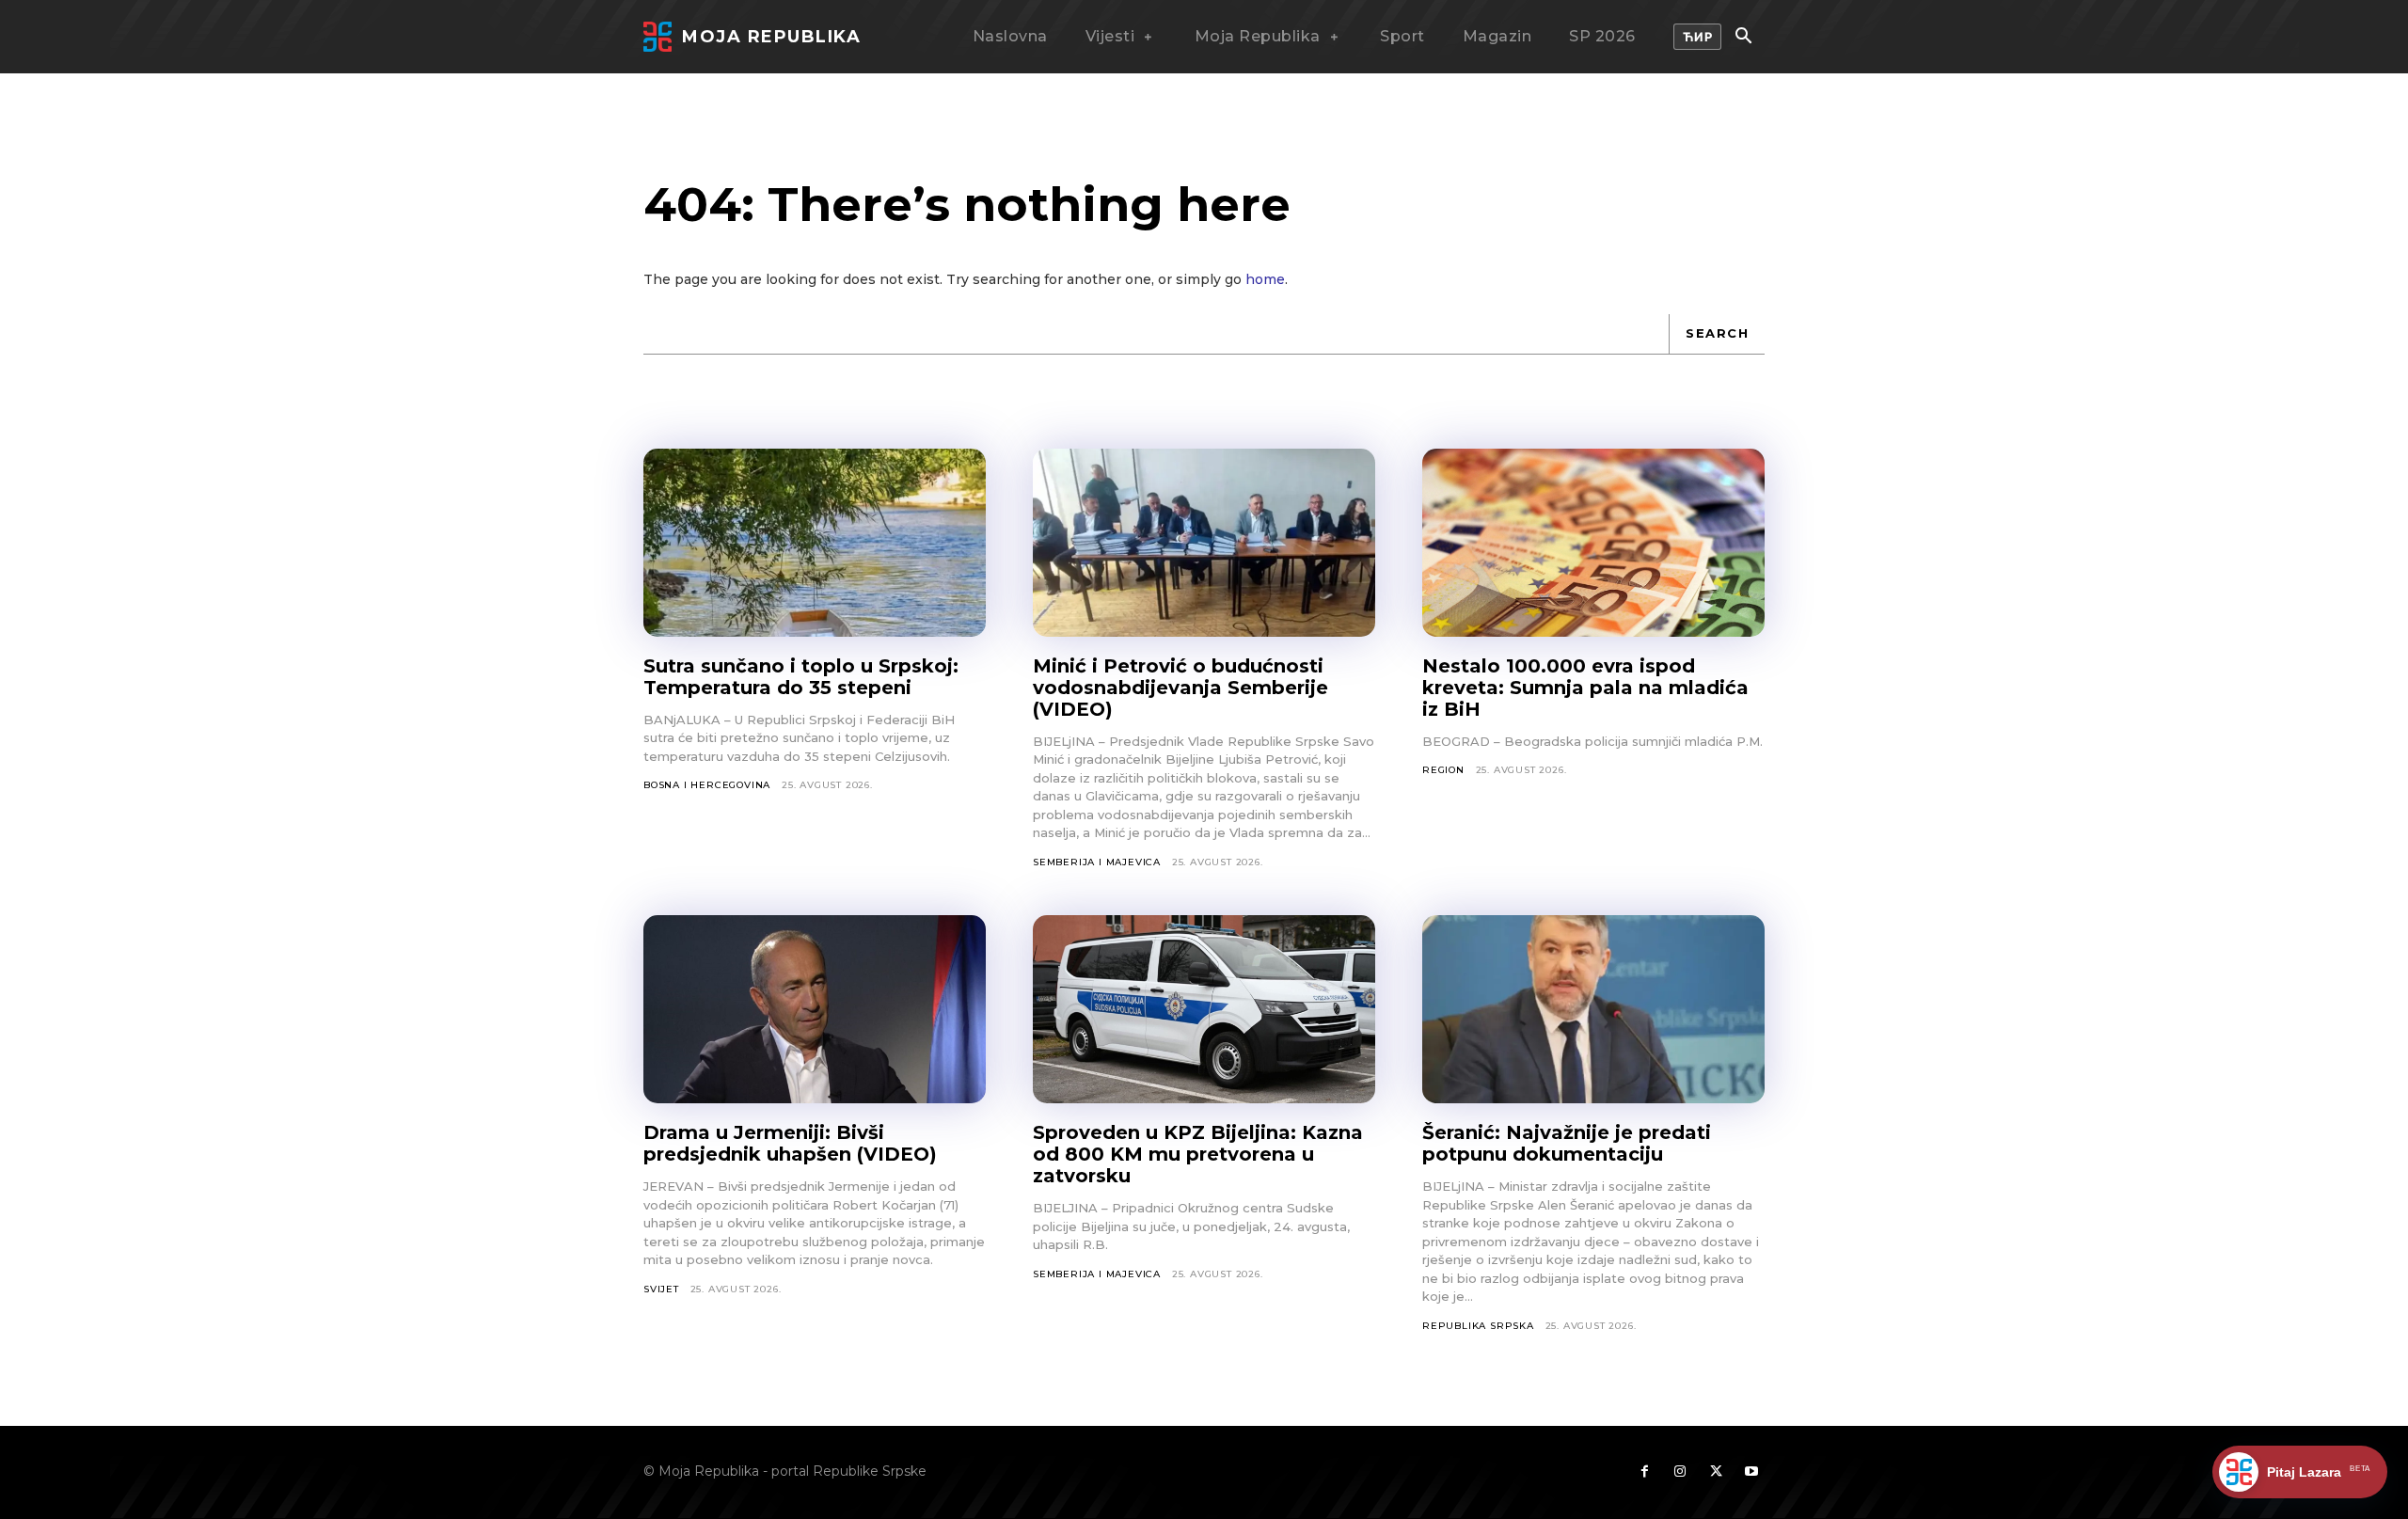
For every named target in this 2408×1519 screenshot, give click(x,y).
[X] (1716, 1472)
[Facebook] (1644, 1472)
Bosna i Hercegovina (707, 785)
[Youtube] (1751, 1472)
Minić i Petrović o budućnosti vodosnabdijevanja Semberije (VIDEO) (1180, 688)
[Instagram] (1680, 1472)
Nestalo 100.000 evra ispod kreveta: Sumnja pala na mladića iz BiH (1585, 688)
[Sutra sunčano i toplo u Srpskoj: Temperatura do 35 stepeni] (815, 543)
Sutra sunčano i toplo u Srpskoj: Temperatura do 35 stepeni (801, 677)
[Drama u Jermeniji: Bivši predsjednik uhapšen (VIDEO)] (815, 1009)
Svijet (661, 1289)
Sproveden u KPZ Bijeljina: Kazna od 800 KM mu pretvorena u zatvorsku (1198, 1154)
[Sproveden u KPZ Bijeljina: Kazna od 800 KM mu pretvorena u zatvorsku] (1204, 1009)
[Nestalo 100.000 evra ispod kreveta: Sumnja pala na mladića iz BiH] (1593, 543)
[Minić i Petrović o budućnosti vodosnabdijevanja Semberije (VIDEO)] (1204, 543)
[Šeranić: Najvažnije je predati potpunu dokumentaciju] (1593, 1009)
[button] (1743, 38)
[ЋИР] (1698, 37)
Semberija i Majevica (1097, 862)
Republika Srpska (1478, 1326)
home (1265, 279)
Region (1443, 770)
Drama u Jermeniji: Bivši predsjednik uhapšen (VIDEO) (790, 1143)
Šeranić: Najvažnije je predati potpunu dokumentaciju (1567, 1143)
